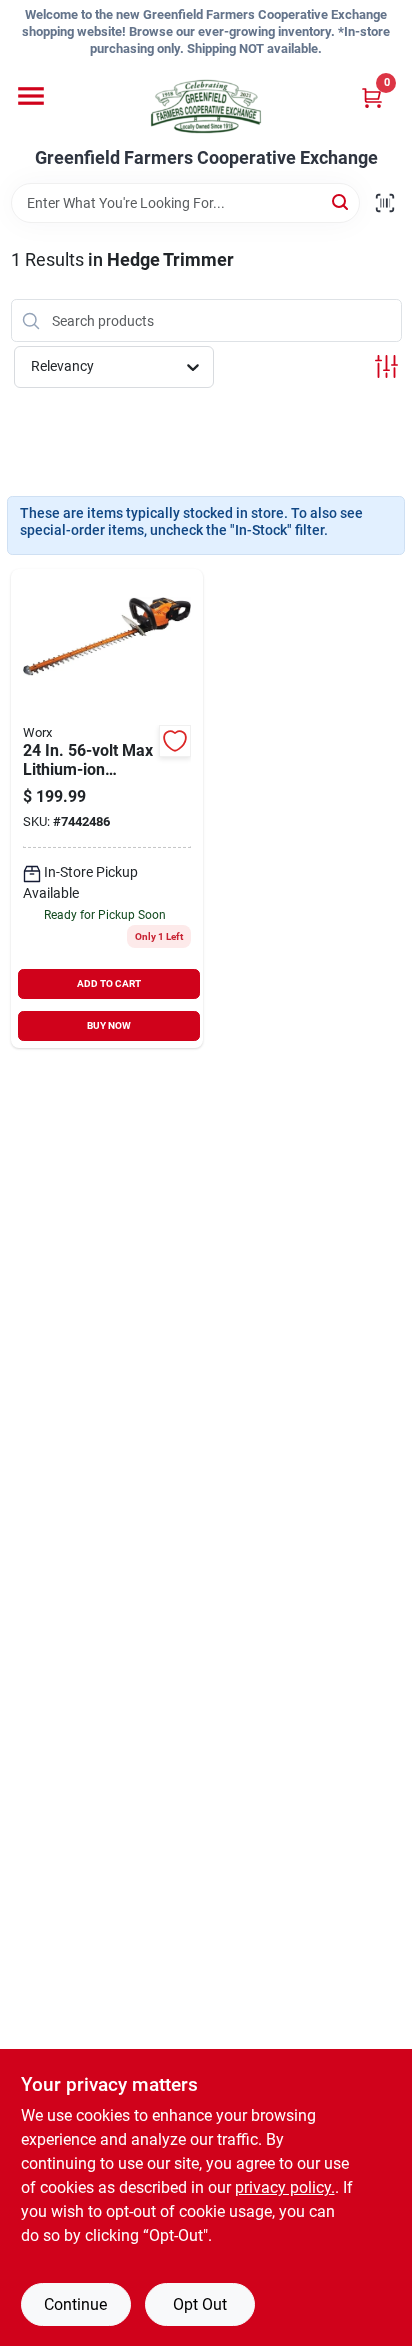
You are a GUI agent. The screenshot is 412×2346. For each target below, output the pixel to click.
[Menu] (31, 96)
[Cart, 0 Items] (372, 97)
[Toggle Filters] (386, 366)
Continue (75, 2304)
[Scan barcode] (385, 203)
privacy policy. (285, 2187)
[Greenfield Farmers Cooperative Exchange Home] (206, 106)
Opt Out (200, 2304)
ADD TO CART (109, 983)
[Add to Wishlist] (175, 741)
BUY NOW (109, 1025)
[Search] (341, 201)
